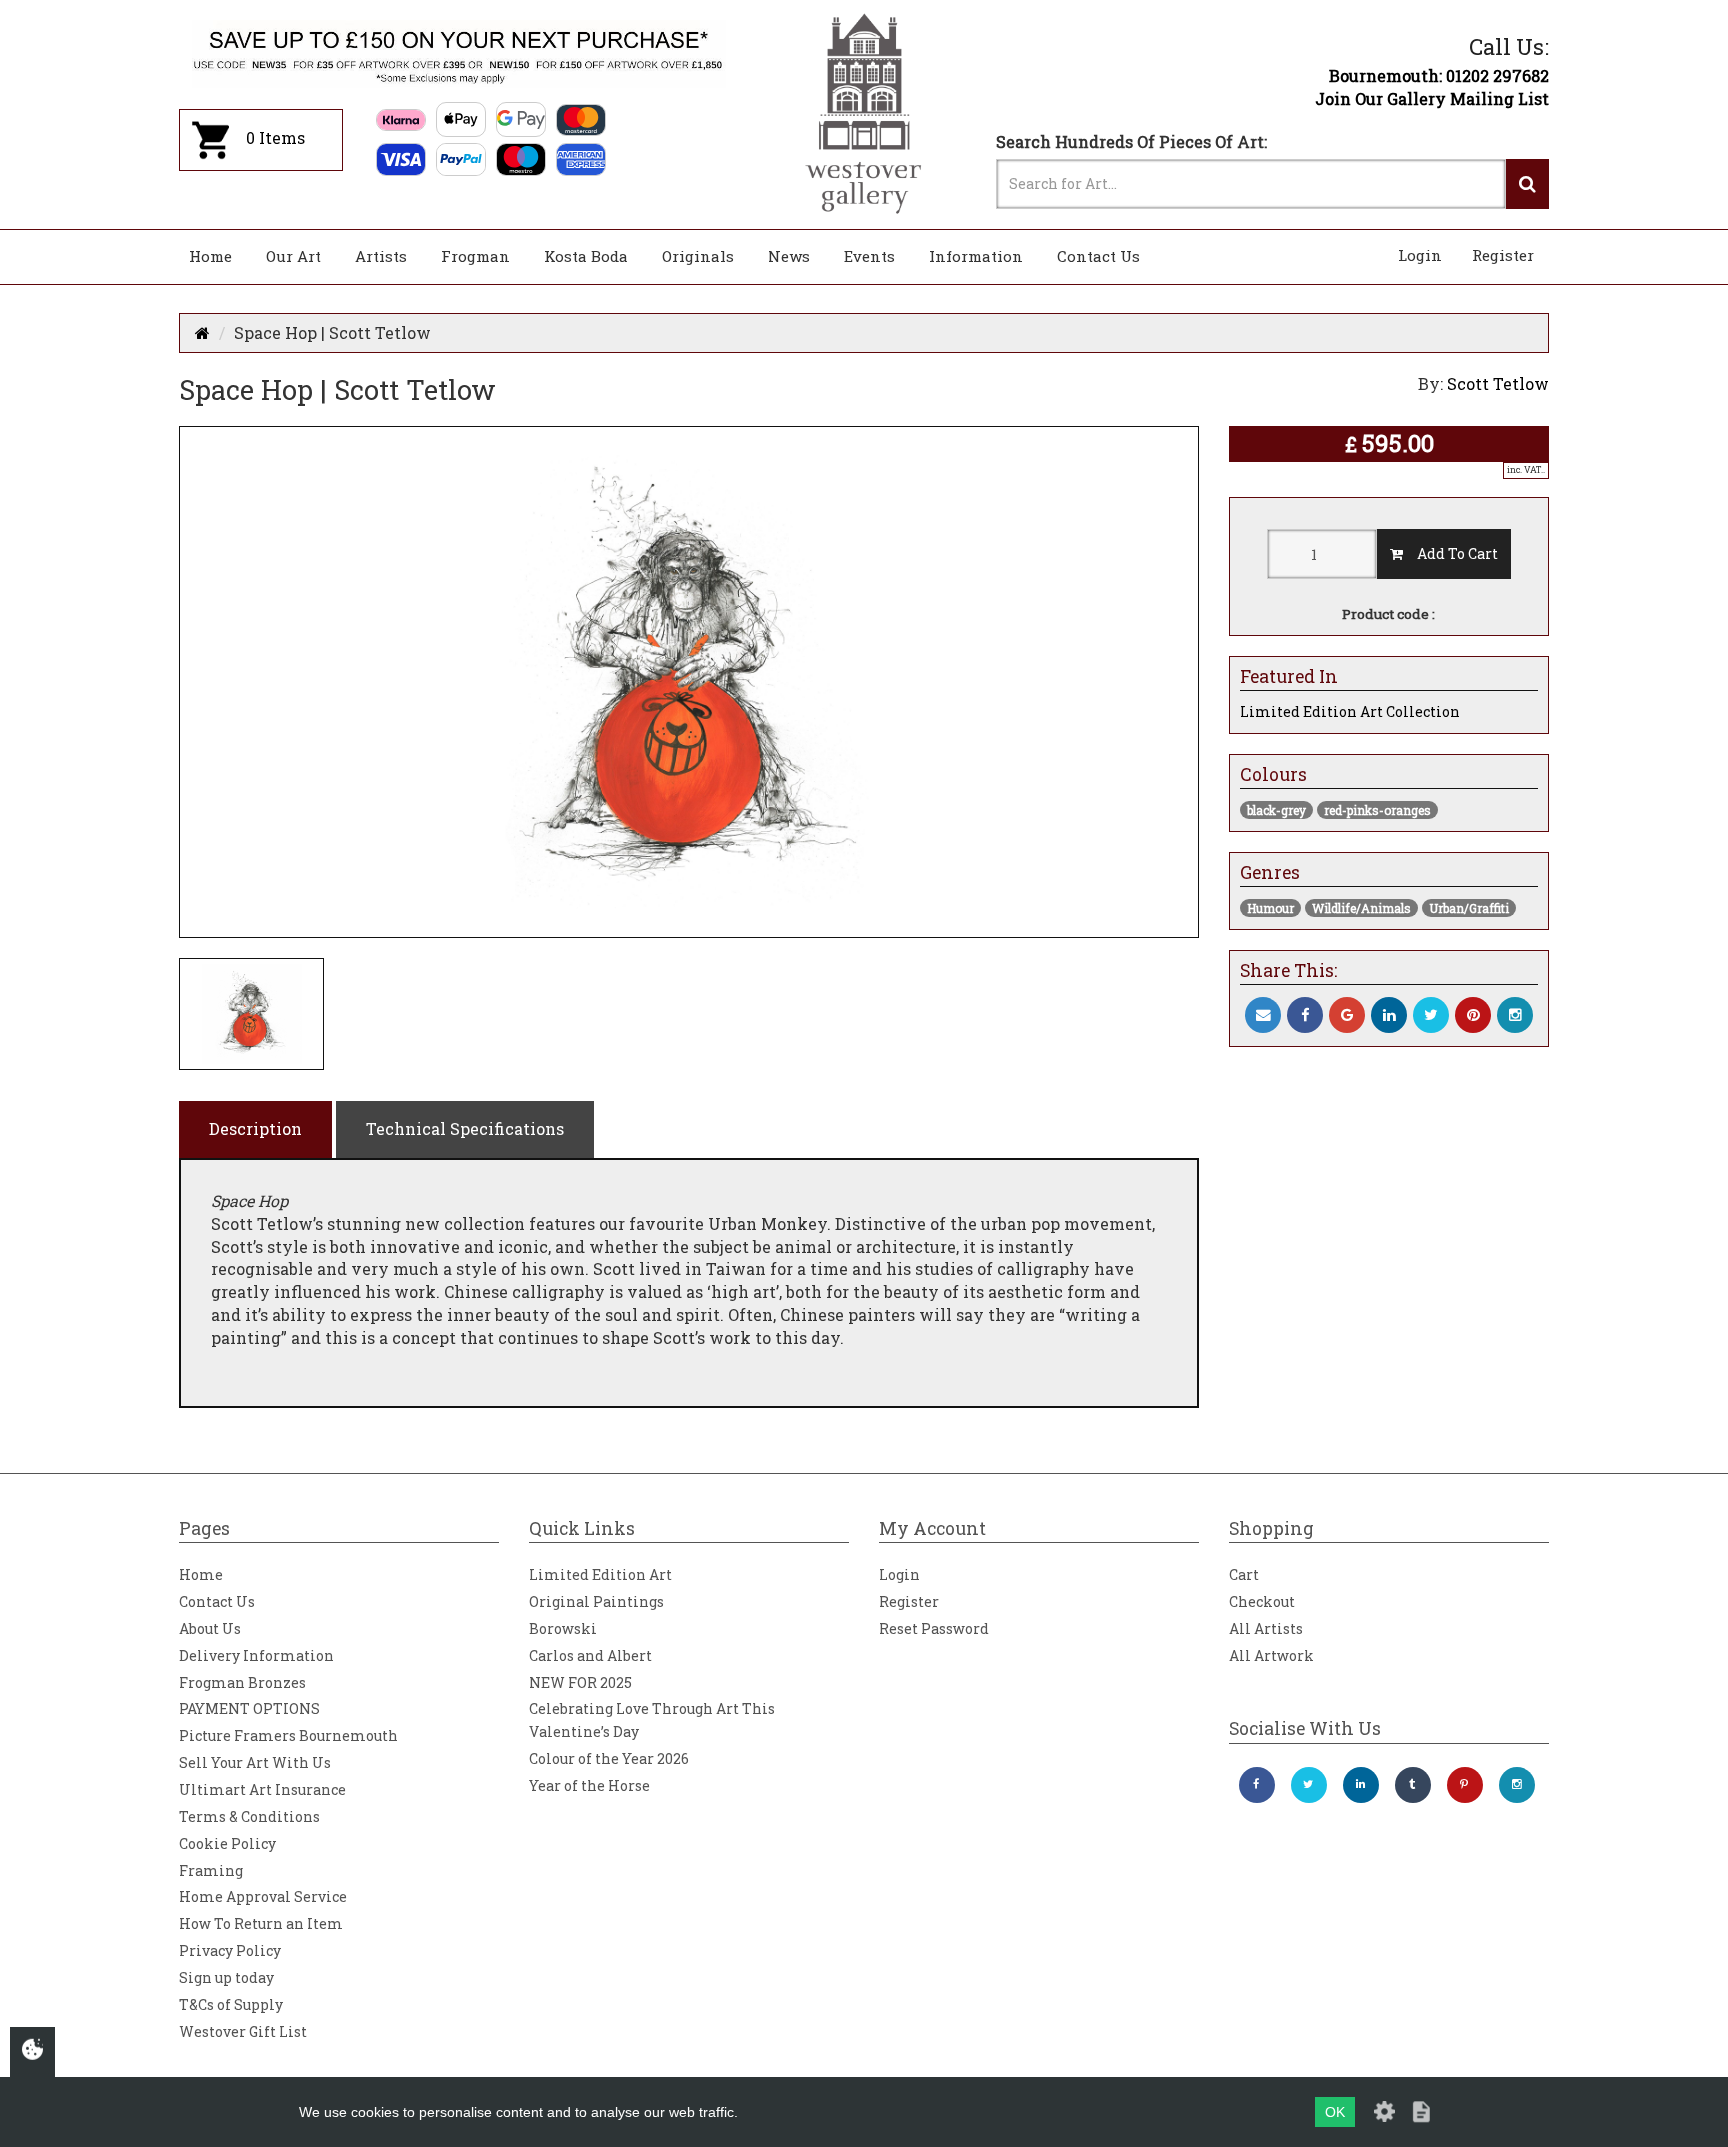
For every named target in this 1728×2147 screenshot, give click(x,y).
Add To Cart (1450, 553)
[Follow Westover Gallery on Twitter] (1309, 1785)
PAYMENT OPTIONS (249, 1708)
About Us (210, 1628)
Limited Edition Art (600, 1574)
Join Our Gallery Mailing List (1432, 98)
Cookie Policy (227, 1843)
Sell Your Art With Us (255, 1762)
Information (976, 256)
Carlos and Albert (590, 1655)
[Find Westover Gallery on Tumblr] (1413, 1785)
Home (210, 256)
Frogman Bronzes (242, 1682)
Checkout (1262, 1601)
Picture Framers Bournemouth (288, 1735)
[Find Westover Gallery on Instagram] (1517, 1785)
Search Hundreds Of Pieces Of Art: (1131, 141)
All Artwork (1271, 1655)
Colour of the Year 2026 (609, 1758)
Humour (1270, 908)
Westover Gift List (243, 2031)
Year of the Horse (589, 1785)
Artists (381, 256)
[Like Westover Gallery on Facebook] (1257, 1785)
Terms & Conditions (249, 1816)
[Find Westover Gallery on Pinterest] (1465, 1785)
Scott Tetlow (1498, 383)
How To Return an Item (261, 1923)
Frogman (475, 256)
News (789, 256)
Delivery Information (256, 1655)
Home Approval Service (263, 1896)
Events (869, 256)
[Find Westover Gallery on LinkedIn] (1361, 1785)
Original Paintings (596, 1601)
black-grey (1276, 810)
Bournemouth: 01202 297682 (1439, 75)
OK (1335, 2112)
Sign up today (226, 1977)
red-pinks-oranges (1377, 810)
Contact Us (1098, 256)
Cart (1244, 1574)
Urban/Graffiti (1469, 908)
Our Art (293, 256)
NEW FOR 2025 (580, 1682)
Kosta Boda (586, 256)
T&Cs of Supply (231, 2004)
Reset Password (934, 1628)
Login (1420, 255)
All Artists (1266, 1628)
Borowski (563, 1628)
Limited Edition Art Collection (1350, 711)
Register (1503, 255)
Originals (698, 256)
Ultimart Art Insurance (262, 1789)
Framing (211, 1870)
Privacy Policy (230, 1950)
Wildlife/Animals (1361, 908)
